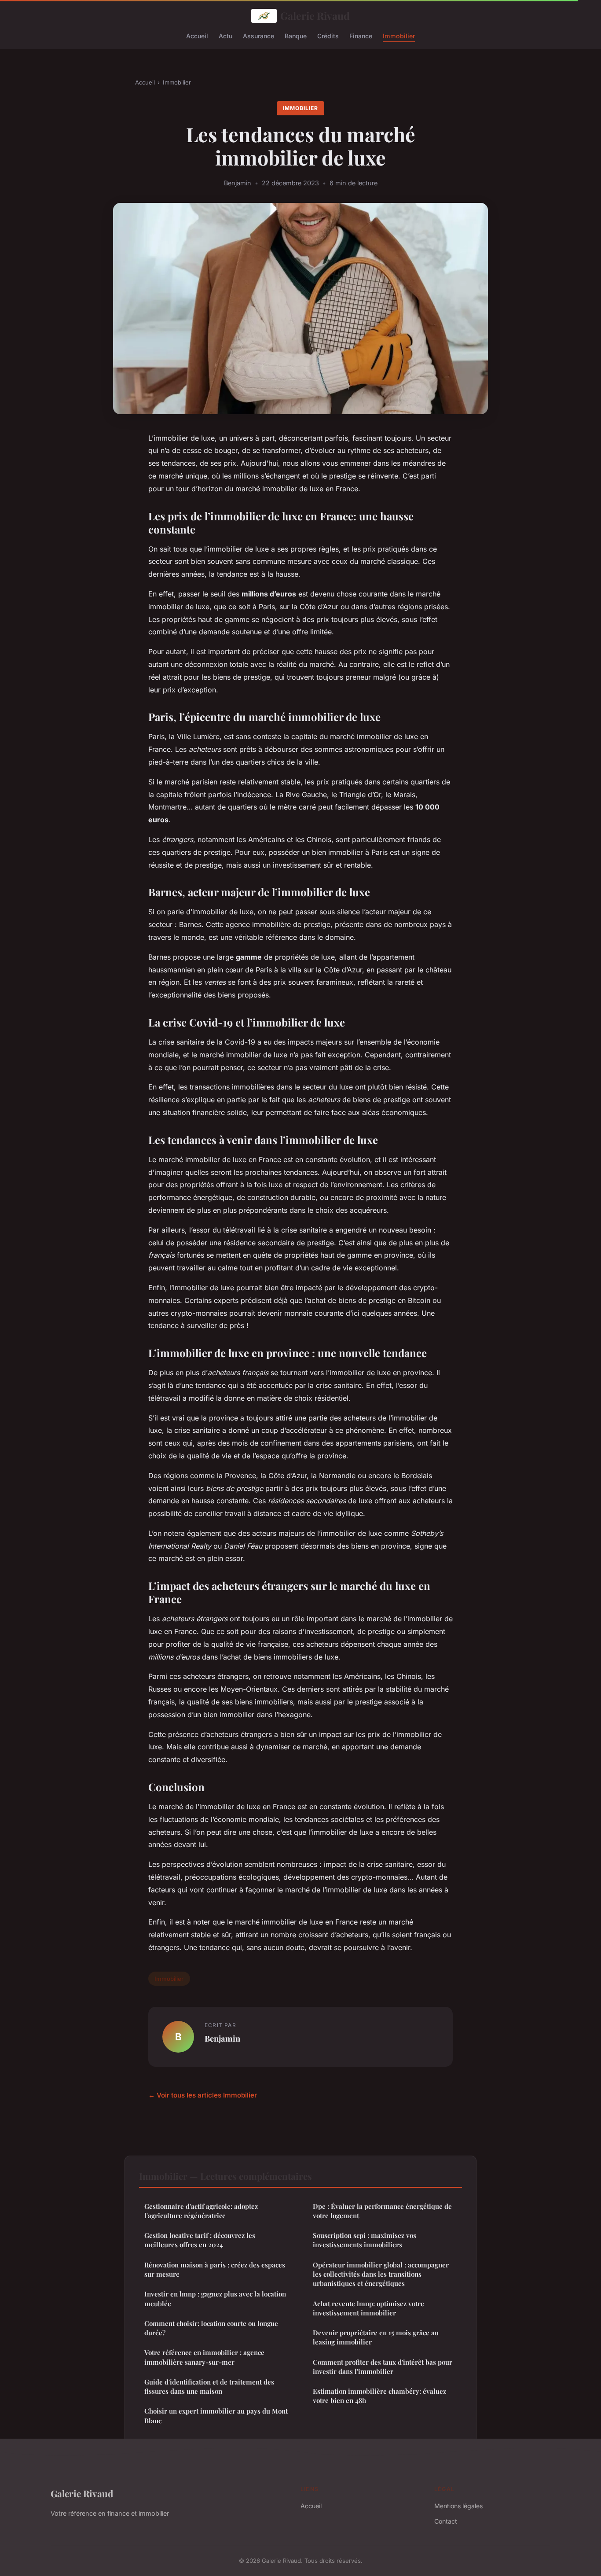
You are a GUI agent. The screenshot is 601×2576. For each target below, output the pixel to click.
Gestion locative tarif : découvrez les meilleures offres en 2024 (200, 2240)
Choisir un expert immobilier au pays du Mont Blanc (216, 2416)
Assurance (258, 35)
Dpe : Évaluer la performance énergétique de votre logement (382, 2211)
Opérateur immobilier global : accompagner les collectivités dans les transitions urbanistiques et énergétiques (381, 2274)
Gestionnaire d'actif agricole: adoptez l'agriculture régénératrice (201, 2211)
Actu (225, 35)
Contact (446, 2521)
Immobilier (399, 35)
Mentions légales (458, 2506)
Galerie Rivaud (315, 16)
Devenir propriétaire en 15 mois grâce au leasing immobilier (376, 2337)
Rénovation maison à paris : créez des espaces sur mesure (215, 2269)
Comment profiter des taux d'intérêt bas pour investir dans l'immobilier (383, 2367)
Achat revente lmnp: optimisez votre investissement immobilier (368, 2308)
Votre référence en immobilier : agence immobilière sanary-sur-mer (204, 2357)
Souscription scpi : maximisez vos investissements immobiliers (365, 2240)
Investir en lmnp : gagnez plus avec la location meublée (215, 2298)
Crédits (328, 35)
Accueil (197, 35)
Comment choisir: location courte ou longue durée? (211, 2328)
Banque (296, 35)
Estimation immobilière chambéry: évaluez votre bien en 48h (379, 2396)
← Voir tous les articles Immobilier (203, 2095)
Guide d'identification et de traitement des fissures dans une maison (209, 2386)
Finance (361, 35)
